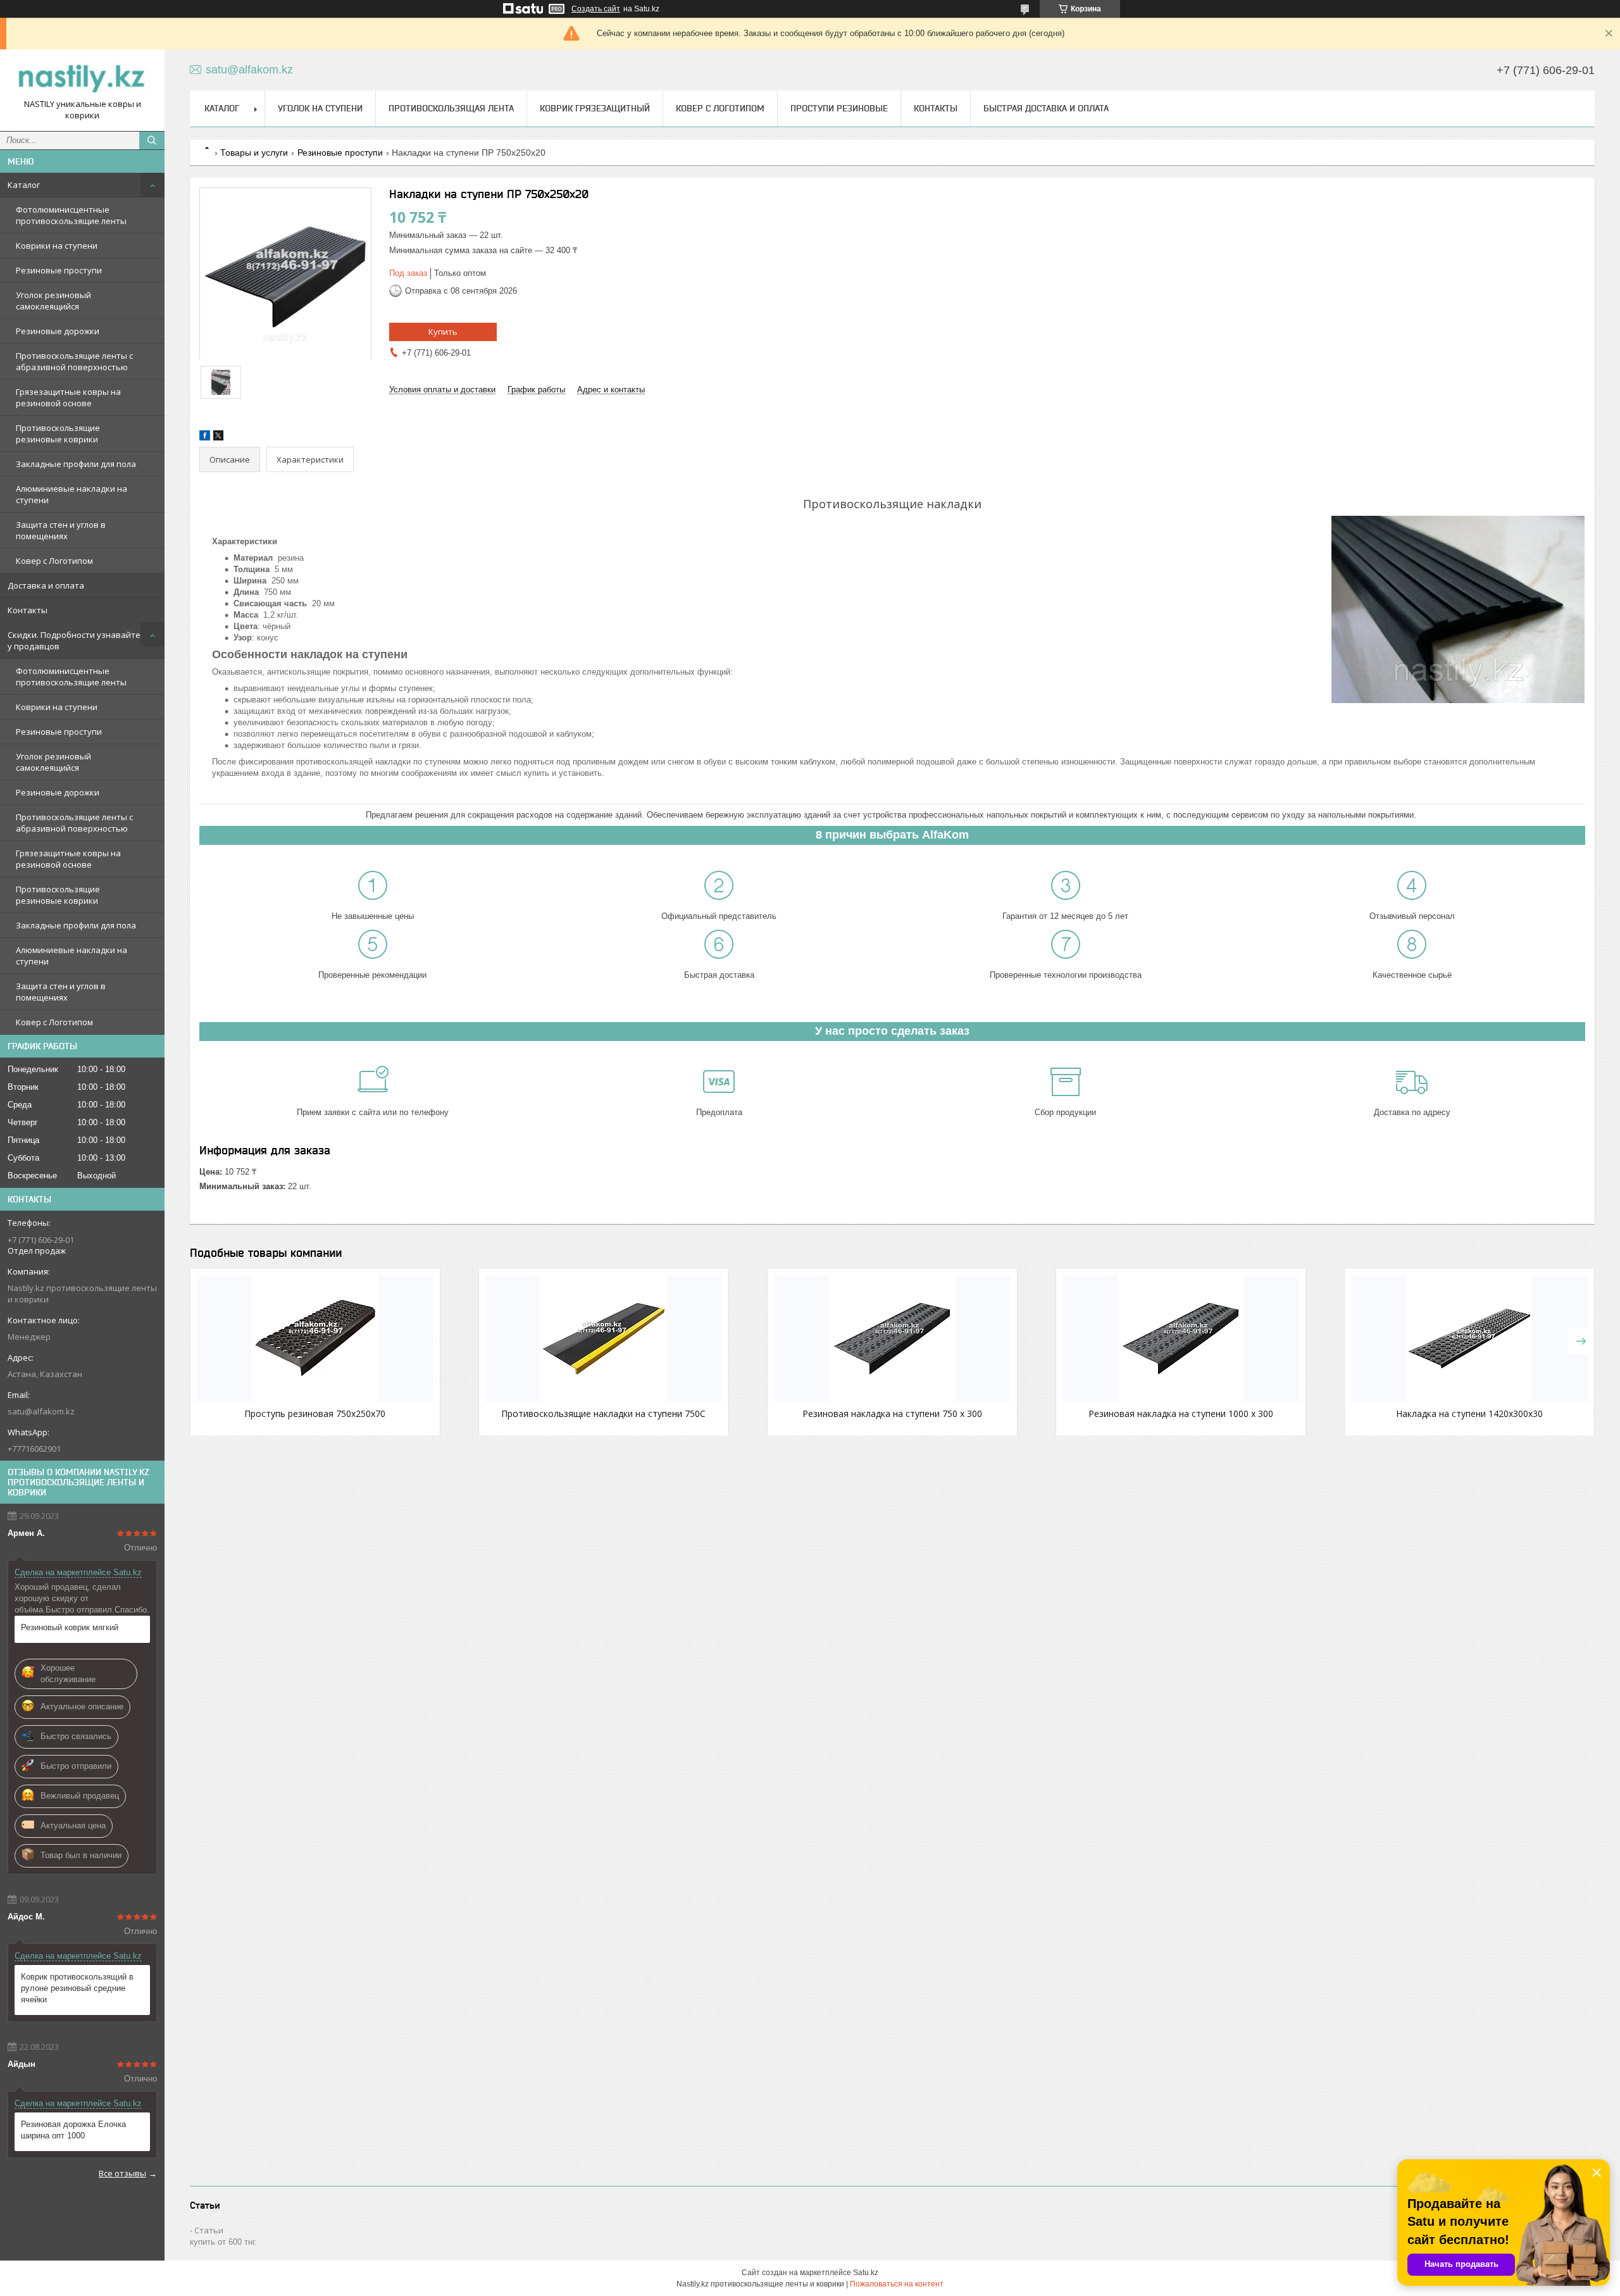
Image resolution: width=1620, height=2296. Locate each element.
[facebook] (205, 438)
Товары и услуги (254, 153)
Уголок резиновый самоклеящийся (53, 301)
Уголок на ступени (320, 108)
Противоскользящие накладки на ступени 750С (603, 1413)
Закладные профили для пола (76, 464)
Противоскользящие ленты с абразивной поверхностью (74, 361)
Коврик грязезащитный (595, 108)
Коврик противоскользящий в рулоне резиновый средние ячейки (77, 1988)
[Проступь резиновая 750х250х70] (315, 1338)
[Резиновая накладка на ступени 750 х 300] (892, 1338)
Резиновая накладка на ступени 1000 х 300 (1181, 1413)
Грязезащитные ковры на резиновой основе (68, 397)
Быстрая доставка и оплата (1046, 108)
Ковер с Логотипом (54, 561)
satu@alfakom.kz (41, 1411)
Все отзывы (122, 2173)
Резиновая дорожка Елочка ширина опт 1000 (73, 2130)
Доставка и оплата (46, 585)
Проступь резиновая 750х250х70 (315, 1413)
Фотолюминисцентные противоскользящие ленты (71, 215)
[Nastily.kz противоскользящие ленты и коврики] (82, 79)
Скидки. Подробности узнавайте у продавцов (74, 640)
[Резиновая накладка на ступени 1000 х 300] (1181, 1338)
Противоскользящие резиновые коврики (58, 434)
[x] (218, 438)
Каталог (24, 185)
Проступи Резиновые (839, 108)
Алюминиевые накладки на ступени (72, 494)
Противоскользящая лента (451, 108)
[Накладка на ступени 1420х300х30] (1469, 1338)
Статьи (209, 2230)
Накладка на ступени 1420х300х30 (1469, 1413)
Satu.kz (866, 2273)
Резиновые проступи (59, 270)
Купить (443, 332)
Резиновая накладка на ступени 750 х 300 (892, 1413)
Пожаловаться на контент (897, 2284)
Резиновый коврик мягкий (70, 1627)
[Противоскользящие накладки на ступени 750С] (604, 1338)
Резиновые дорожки (58, 331)
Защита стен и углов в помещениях (61, 530)
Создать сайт (596, 9)
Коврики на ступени (57, 246)
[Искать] (152, 140)
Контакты (28, 610)
